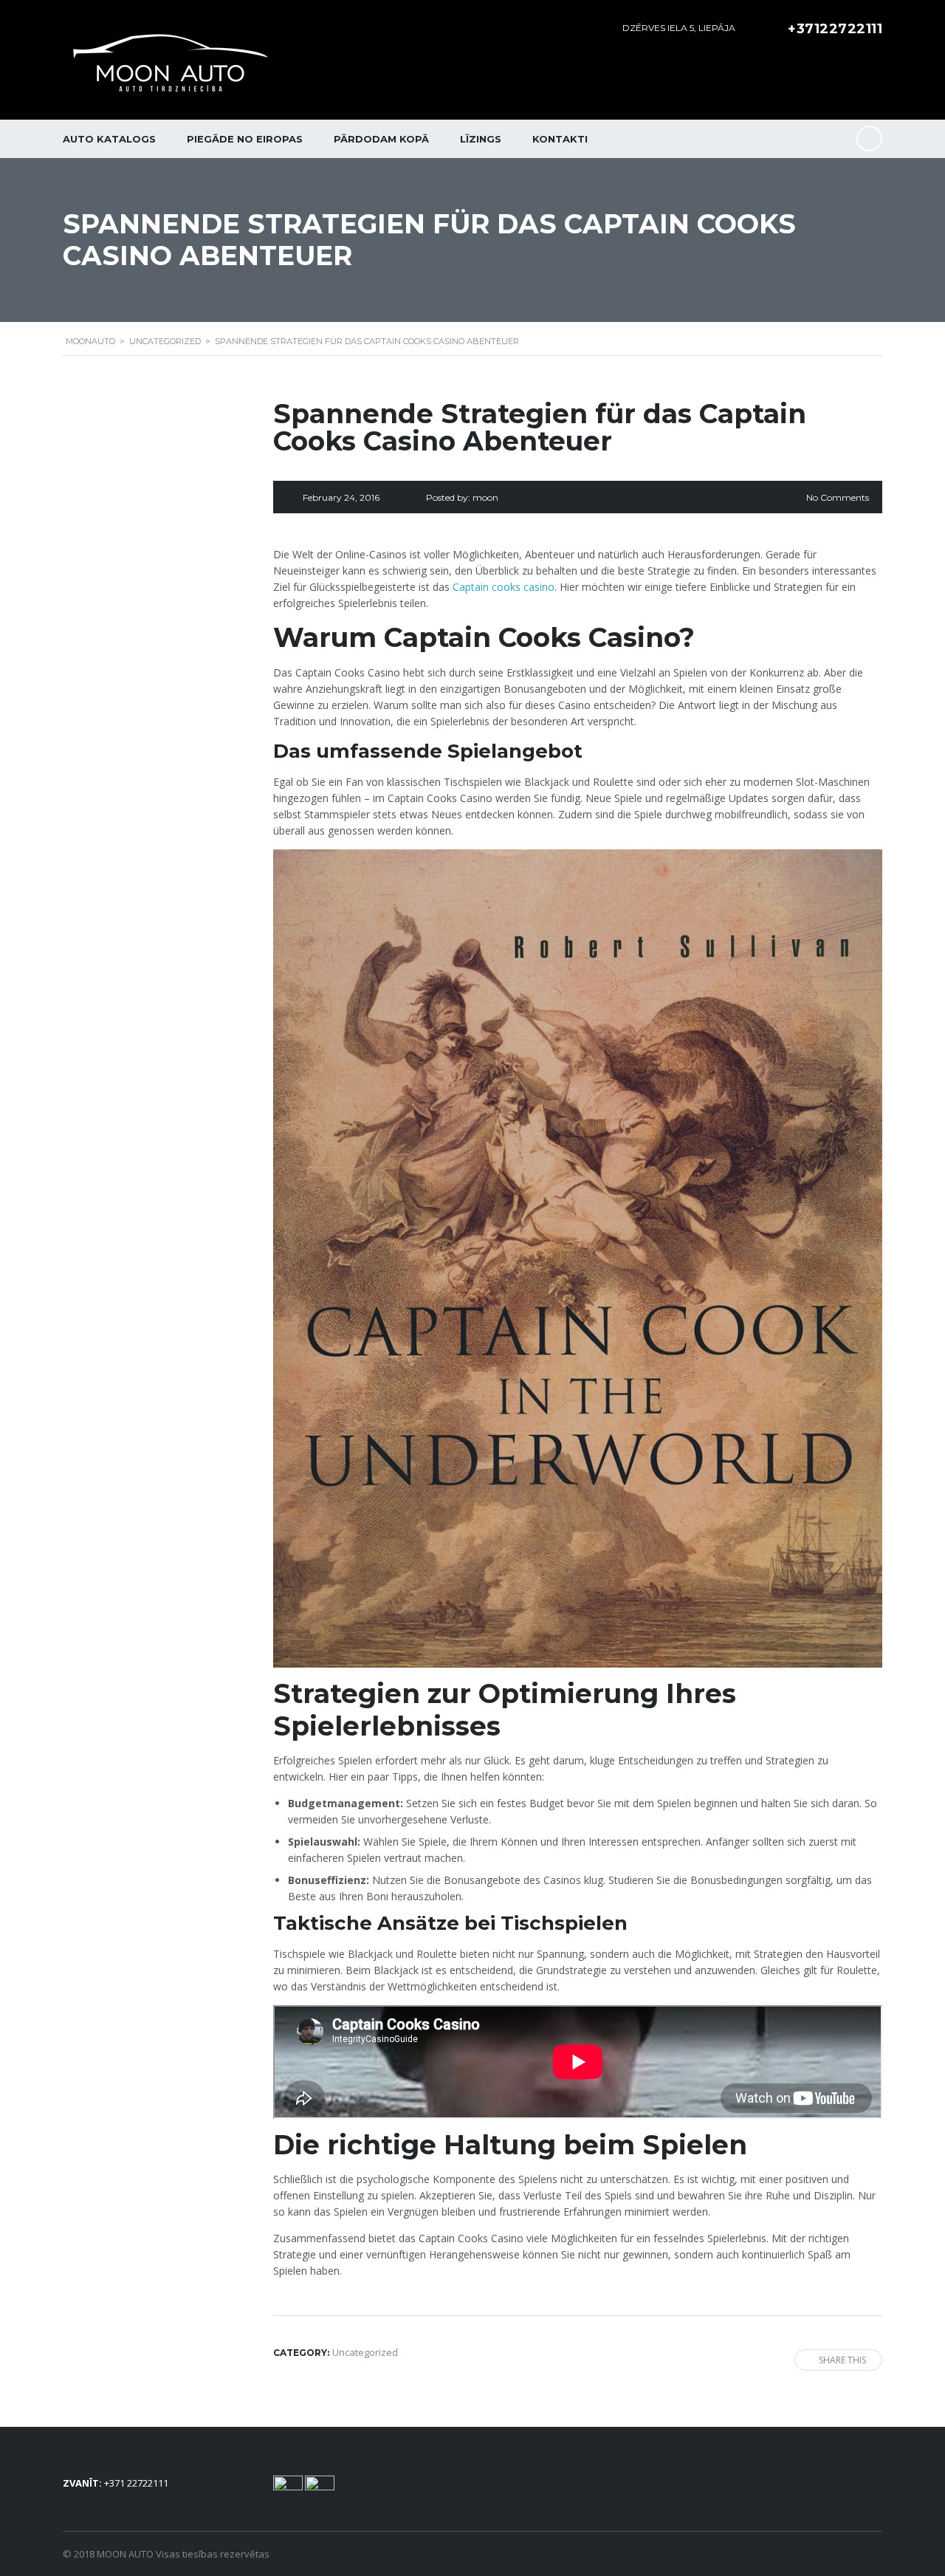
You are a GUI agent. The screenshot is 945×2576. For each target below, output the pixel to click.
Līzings (481, 139)
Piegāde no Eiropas (245, 139)
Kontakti (560, 139)
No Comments (838, 497)
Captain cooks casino (504, 587)
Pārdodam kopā (381, 139)
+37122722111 (835, 29)
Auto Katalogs (109, 139)
